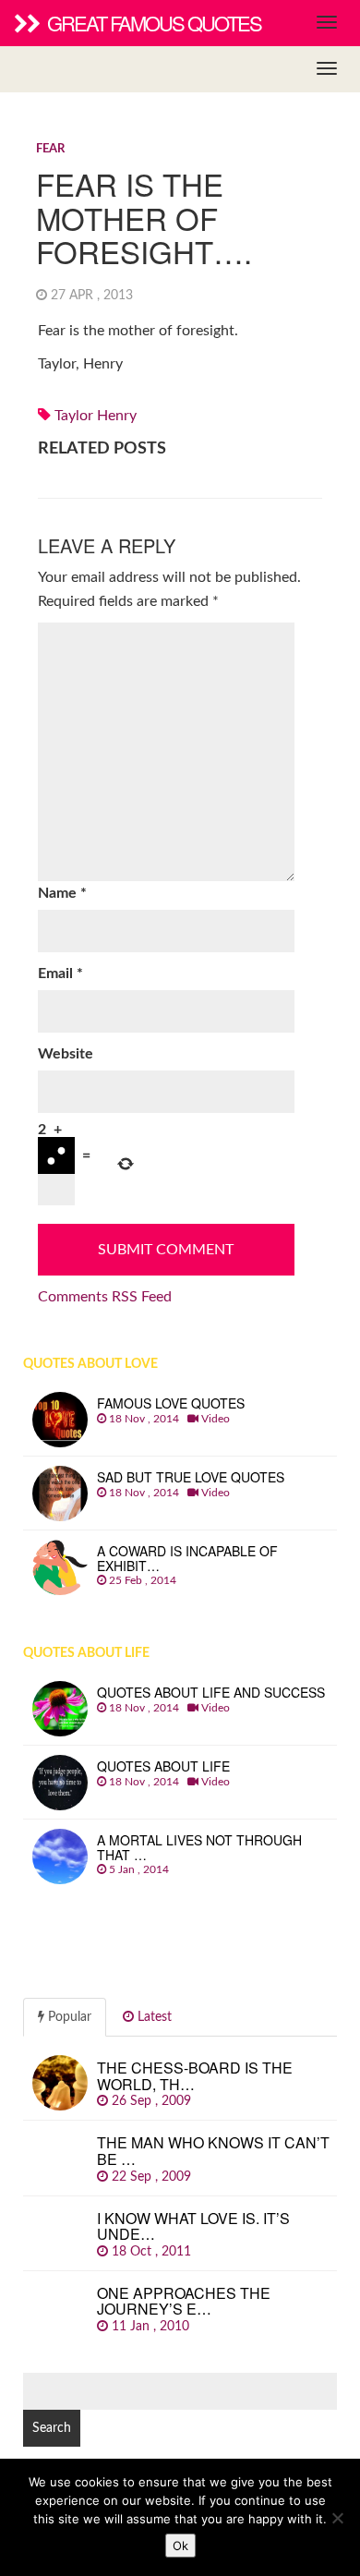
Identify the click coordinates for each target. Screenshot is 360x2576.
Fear (50, 149)
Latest (153, 2017)
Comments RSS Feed (105, 1297)
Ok (180, 2546)
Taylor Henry (96, 416)
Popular (68, 2017)
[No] (337, 2518)
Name (62, 893)
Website (66, 1054)
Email (60, 974)
